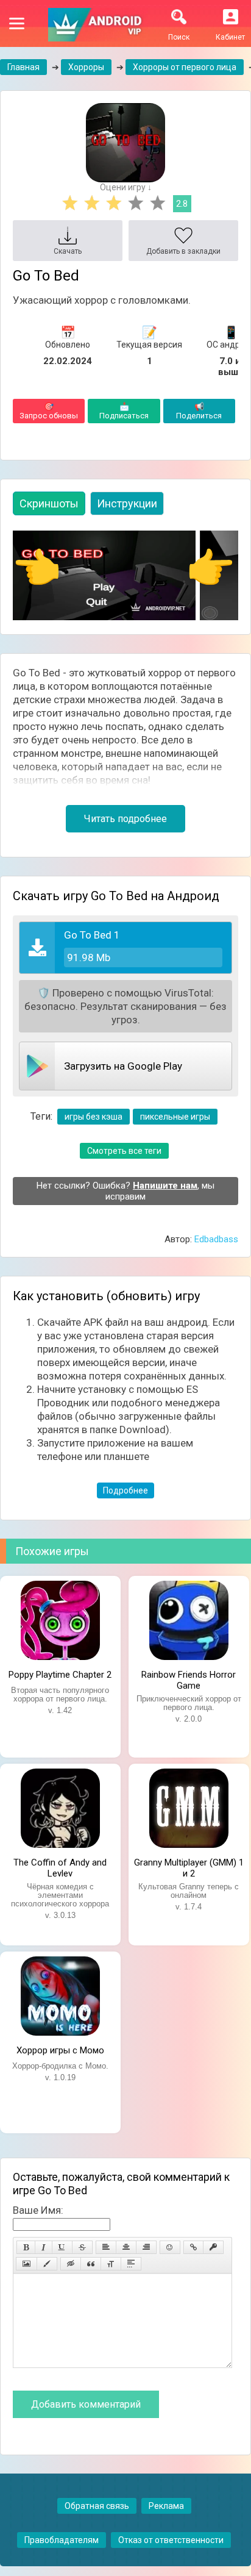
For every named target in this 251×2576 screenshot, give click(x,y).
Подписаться (124, 411)
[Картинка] (27, 2264)
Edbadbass (216, 1239)
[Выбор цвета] (47, 2264)
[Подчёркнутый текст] (62, 2247)
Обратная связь (97, 2506)
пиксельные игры (175, 1117)
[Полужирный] (26, 2247)
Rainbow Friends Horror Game (189, 1679)
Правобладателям (62, 2540)
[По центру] (126, 2247)
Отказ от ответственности (171, 2540)
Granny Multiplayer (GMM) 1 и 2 (189, 1867)
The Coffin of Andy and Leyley (60, 1867)
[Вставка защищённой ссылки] (213, 2247)
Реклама (166, 2506)
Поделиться (199, 411)
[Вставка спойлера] (131, 2264)
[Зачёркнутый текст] (82, 2247)
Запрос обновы (49, 411)
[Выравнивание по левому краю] (106, 2247)
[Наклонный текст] (44, 2247)
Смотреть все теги (124, 1151)
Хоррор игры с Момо (60, 2050)
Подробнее (125, 1490)
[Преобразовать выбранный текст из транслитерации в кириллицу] (111, 2264)
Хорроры (86, 67)
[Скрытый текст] (71, 2264)
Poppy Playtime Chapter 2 (60, 1675)
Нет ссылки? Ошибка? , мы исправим (125, 1191)
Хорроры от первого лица (185, 67)
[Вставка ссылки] (193, 2247)
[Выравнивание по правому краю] (146, 2247)
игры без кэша (94, 1117)
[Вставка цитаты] (91, 2264)
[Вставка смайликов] (170, 2247)
